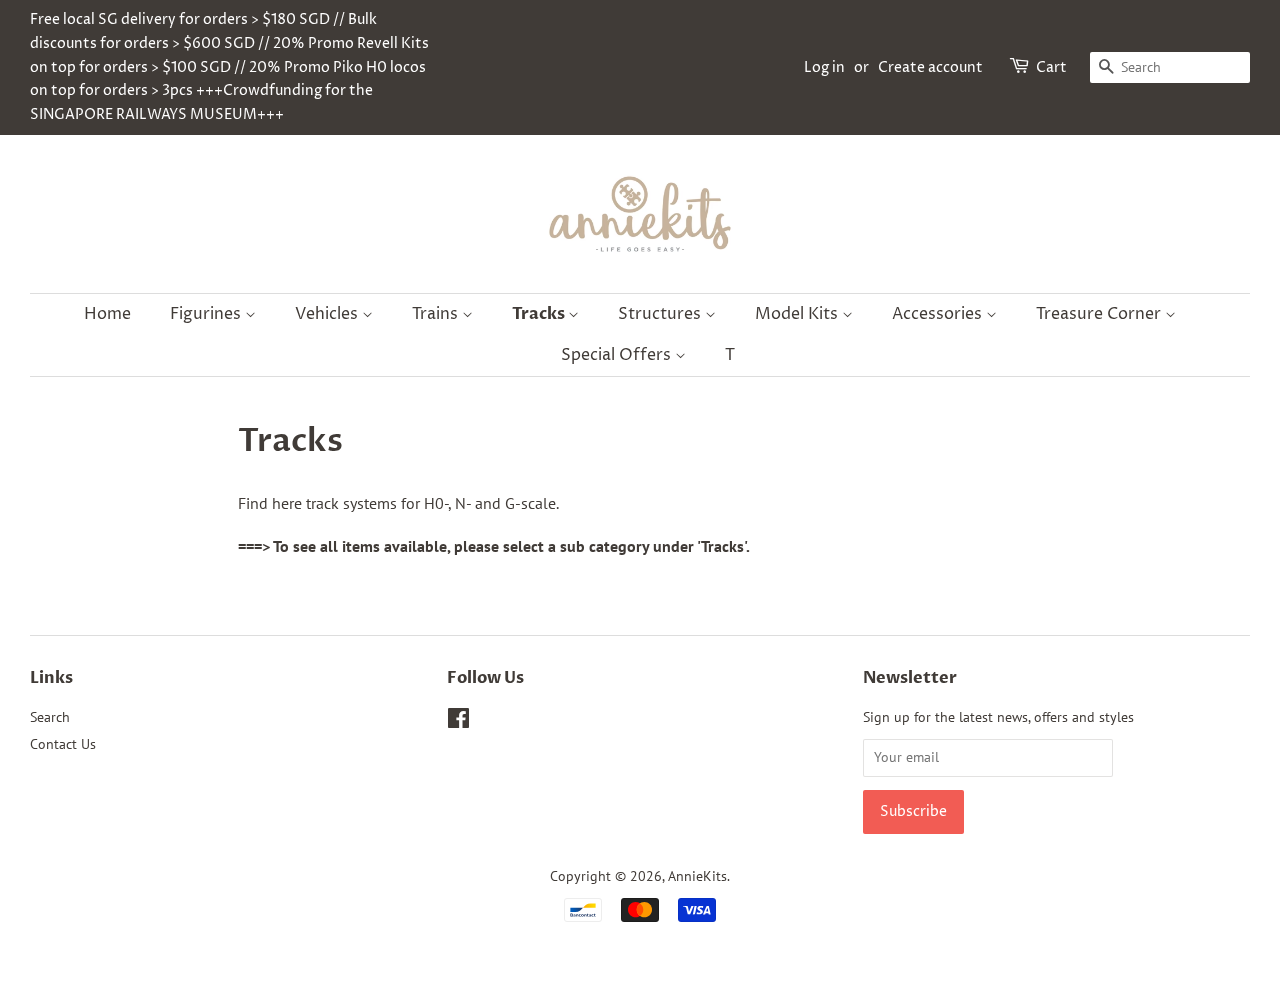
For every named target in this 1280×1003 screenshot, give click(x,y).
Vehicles (328, 314)
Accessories (939, 314)
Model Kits (798, 314)
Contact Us (63, 744)
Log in (824, 67)
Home (107, 314)
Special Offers (618, 355)
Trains (437, 314)
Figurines (207, 314)
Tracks (540, 314)
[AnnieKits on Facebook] (458, 722)
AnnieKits (697, 876)
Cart (1051, 67)
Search (50, 717)
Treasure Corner (1100, 314)
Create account (930, 67)
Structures (661, 314)
